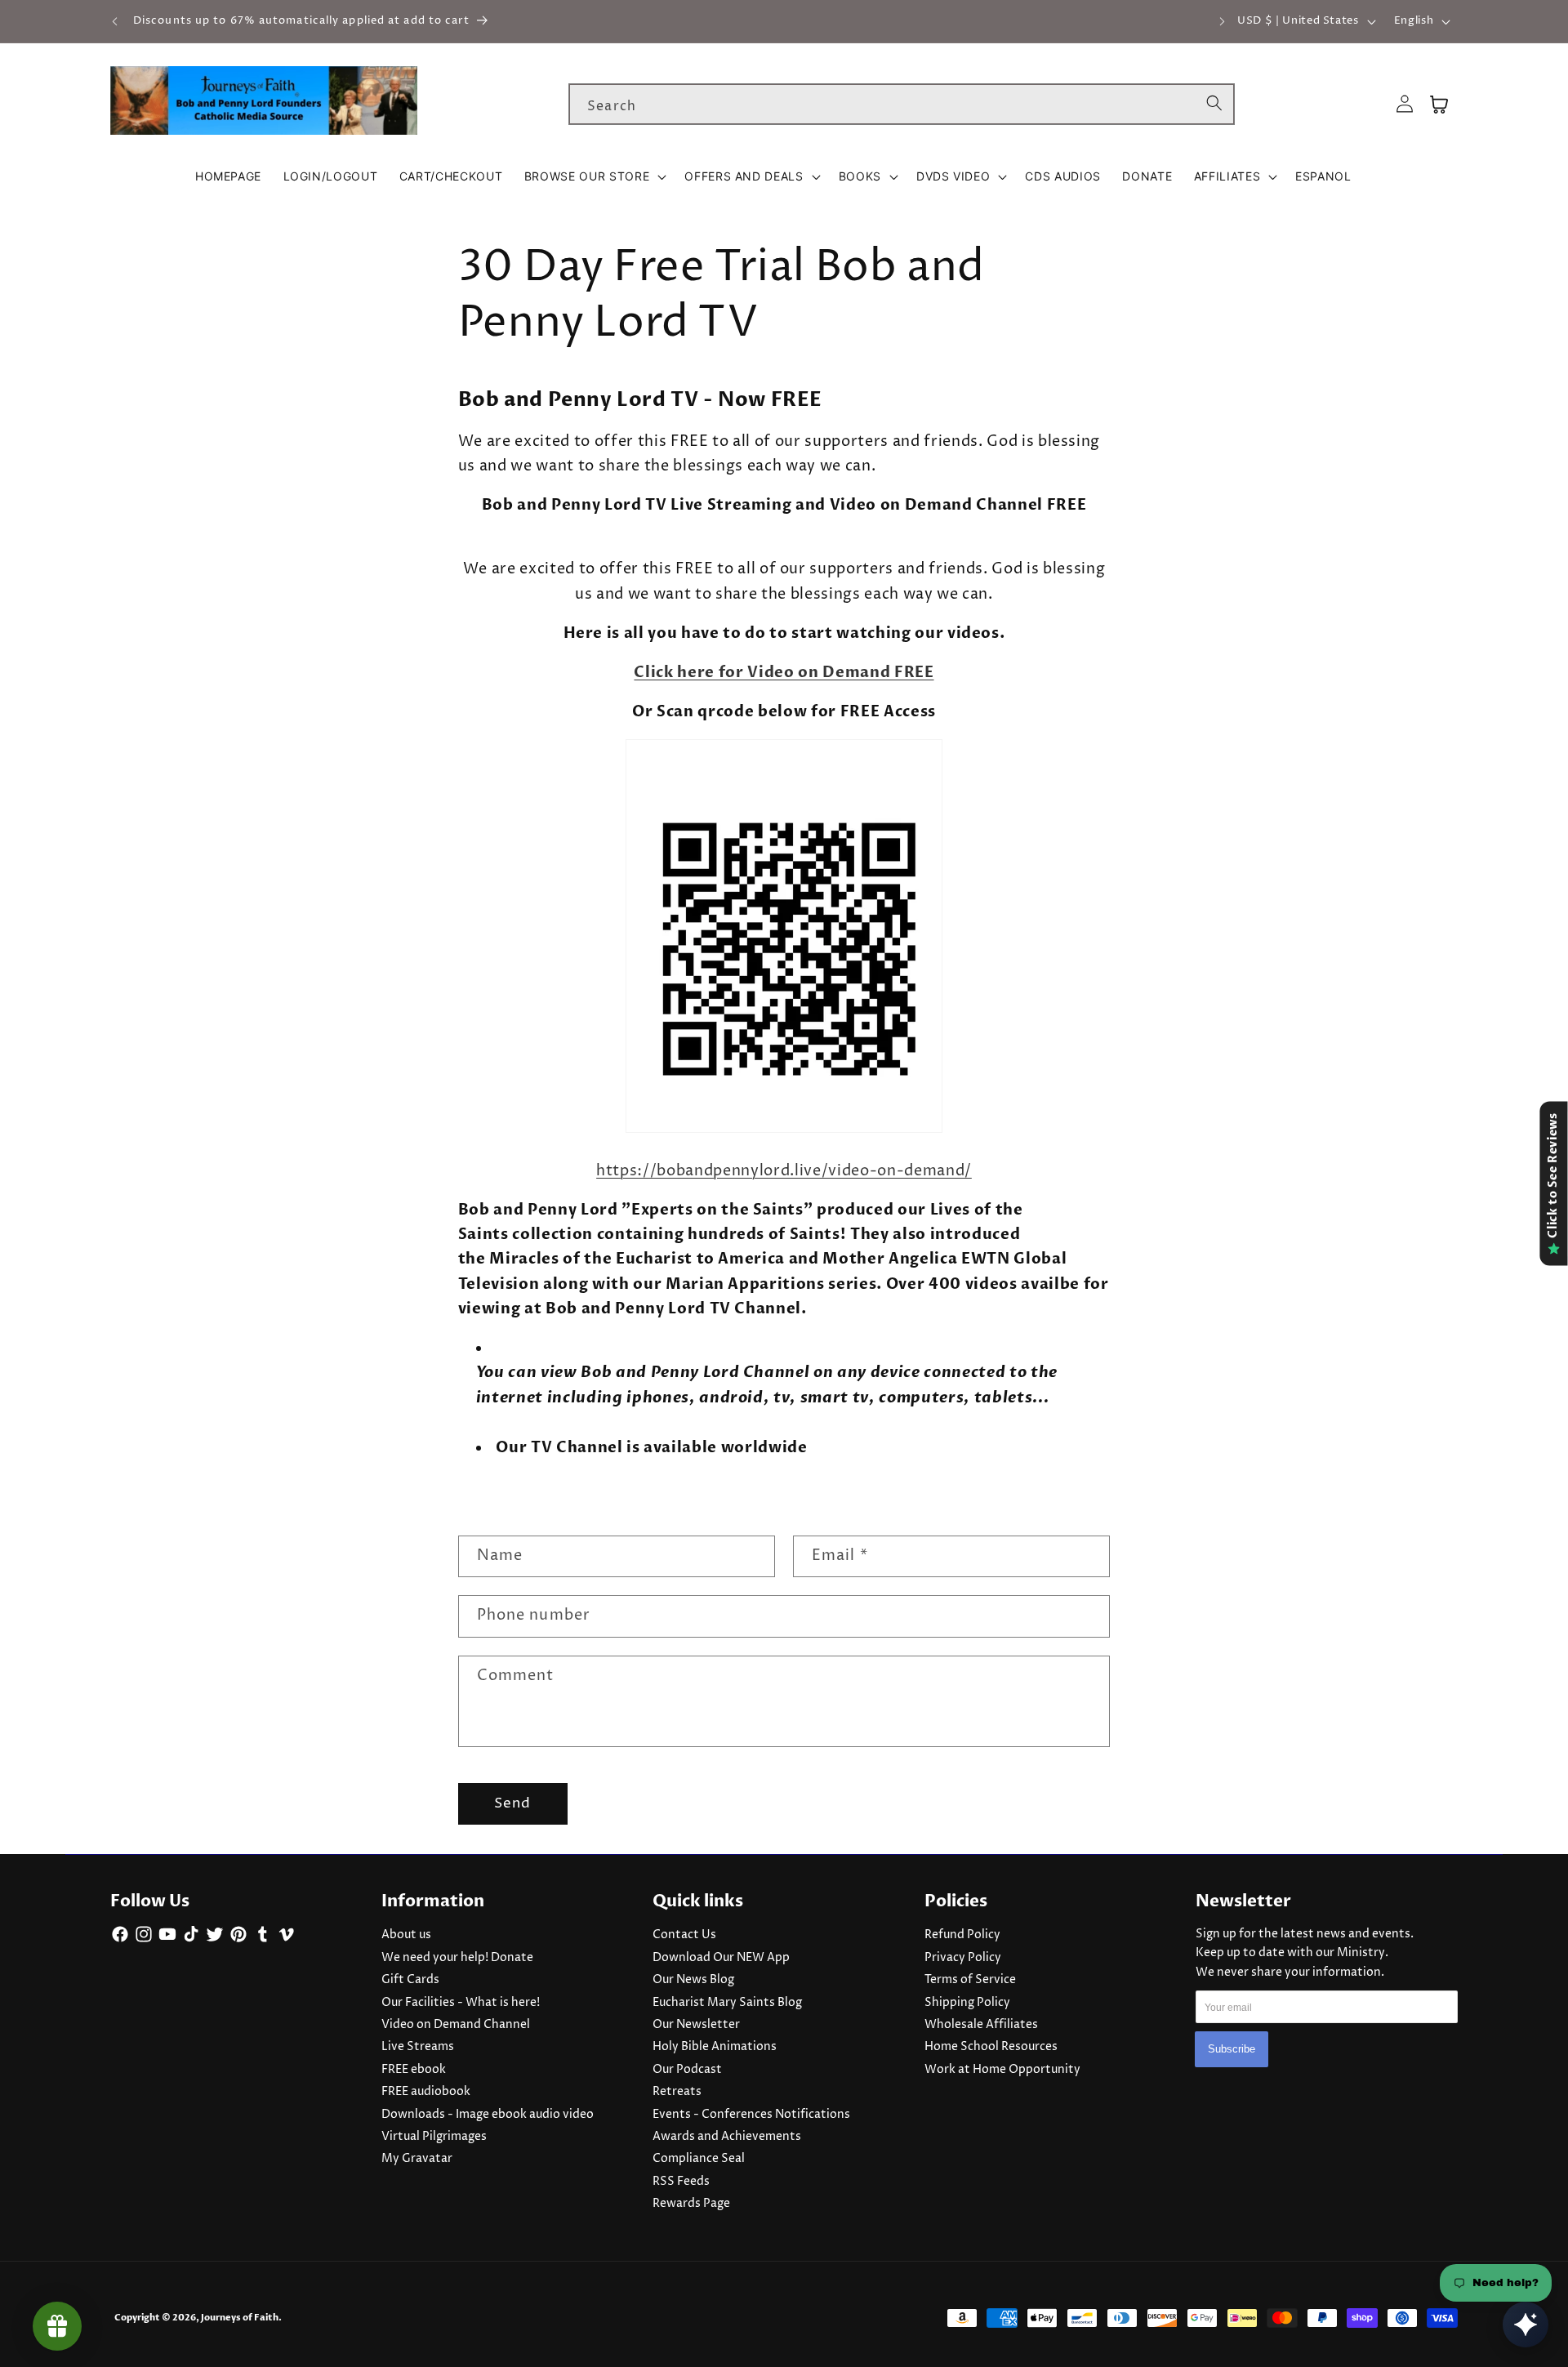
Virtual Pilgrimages (434, 2137)
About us (406, 1935)
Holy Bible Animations (715, 2047)
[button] (594, 176)
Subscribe (1232, 2050)
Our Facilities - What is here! (461, 2003)
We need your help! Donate (457, 1958)
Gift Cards (410, 1980)
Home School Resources (991, 2047)
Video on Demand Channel (456, 2025)
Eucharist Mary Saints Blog (727, 2003)
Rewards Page (691, 2204)
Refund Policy (962, 1935)
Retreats (677, 2092)
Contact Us (684, 1935)
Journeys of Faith (240, 2318)
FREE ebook (414, 2070)
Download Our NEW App (721, 1958)
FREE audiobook (426, 2092)
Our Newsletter (696, 2025)
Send (512, 1803)
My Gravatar (417, 2159)
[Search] (1214, 104)
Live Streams (418, 2047)
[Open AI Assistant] (1526, 2325)
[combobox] (902, 105)
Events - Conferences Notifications (751, 2115)
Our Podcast (687, 2070)
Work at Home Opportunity (1002, 2070)
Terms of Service (970, 1980)
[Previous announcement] (115, 21)
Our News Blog (693, 1980)
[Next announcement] (1222, 21)
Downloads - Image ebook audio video (488, 2115)
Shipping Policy (967, 2003)
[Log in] (1405, 104)
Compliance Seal (699, 2159)
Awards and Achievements (727, 2137)
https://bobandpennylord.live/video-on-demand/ (784, 1171)
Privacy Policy (963, 1958)
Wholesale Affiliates (981, 2025)
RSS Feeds (681, 2182)
